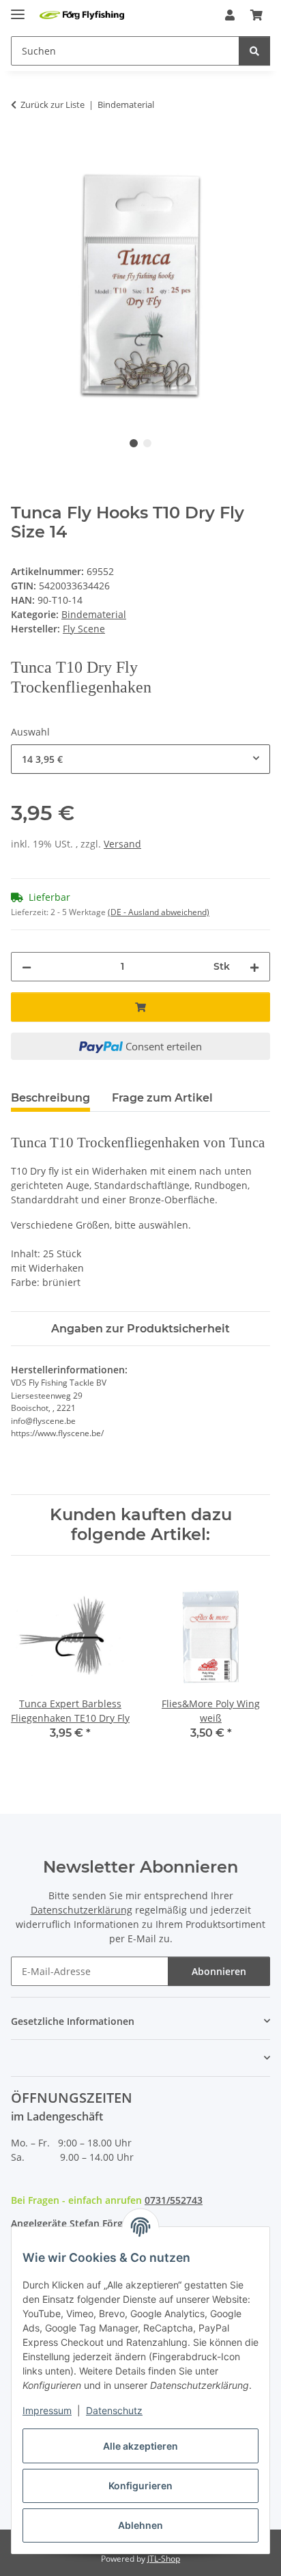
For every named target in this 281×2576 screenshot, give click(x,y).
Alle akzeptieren (140, 2446)
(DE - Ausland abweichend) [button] (159, 912)
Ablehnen (140, 2525)
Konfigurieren (140, 2486)
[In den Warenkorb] (22, 148)
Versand (122, 844)
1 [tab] (134, 443)
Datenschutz (114, 2410)
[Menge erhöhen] (254, 967)
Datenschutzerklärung (82, 1910)
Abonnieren (219, 1971)
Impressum (47, 2410)
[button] (230, 15)
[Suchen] (254, 51)
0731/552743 (174, 2200)
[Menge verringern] (27, 967)
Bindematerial (94, 614)
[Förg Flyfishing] (82, 15)
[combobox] (140, 759)
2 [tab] (147, 443)
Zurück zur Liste (53, 104)
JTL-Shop (164, 2559)
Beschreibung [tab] (50, 1098)
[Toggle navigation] (18, 9)
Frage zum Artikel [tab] (162, 1098)
